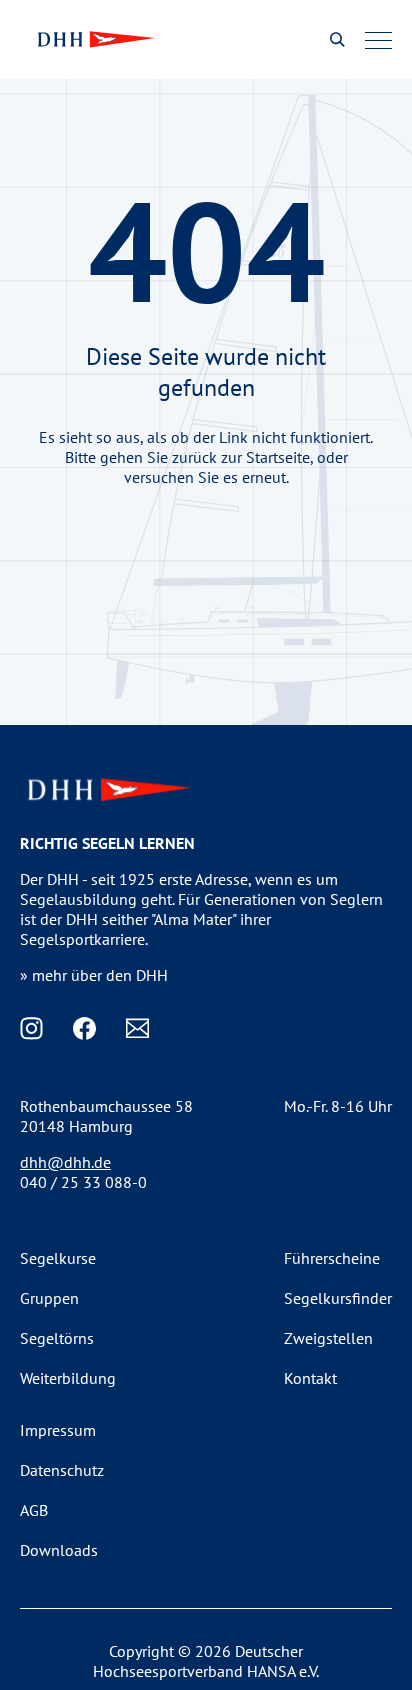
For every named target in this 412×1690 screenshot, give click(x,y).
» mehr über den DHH (94, 975)
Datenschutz (62, 1470)
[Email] (137, 1028)
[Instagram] (31, 1028)
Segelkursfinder (338, 1298)
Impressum (58, 1430)
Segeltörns (57, 1338)
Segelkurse (58, 1258)
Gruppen (49, 1298)
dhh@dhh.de (65, 1162)
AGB (34, 1510)
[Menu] (378, 40)
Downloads (59, 1550)
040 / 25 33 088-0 (83, 1182)
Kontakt (310, 1378)
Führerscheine (332, 1258)
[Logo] (94, 39)
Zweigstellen (328, 1338)
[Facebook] (84, 1028)
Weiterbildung (68, 1378)
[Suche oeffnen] (337, 39)
